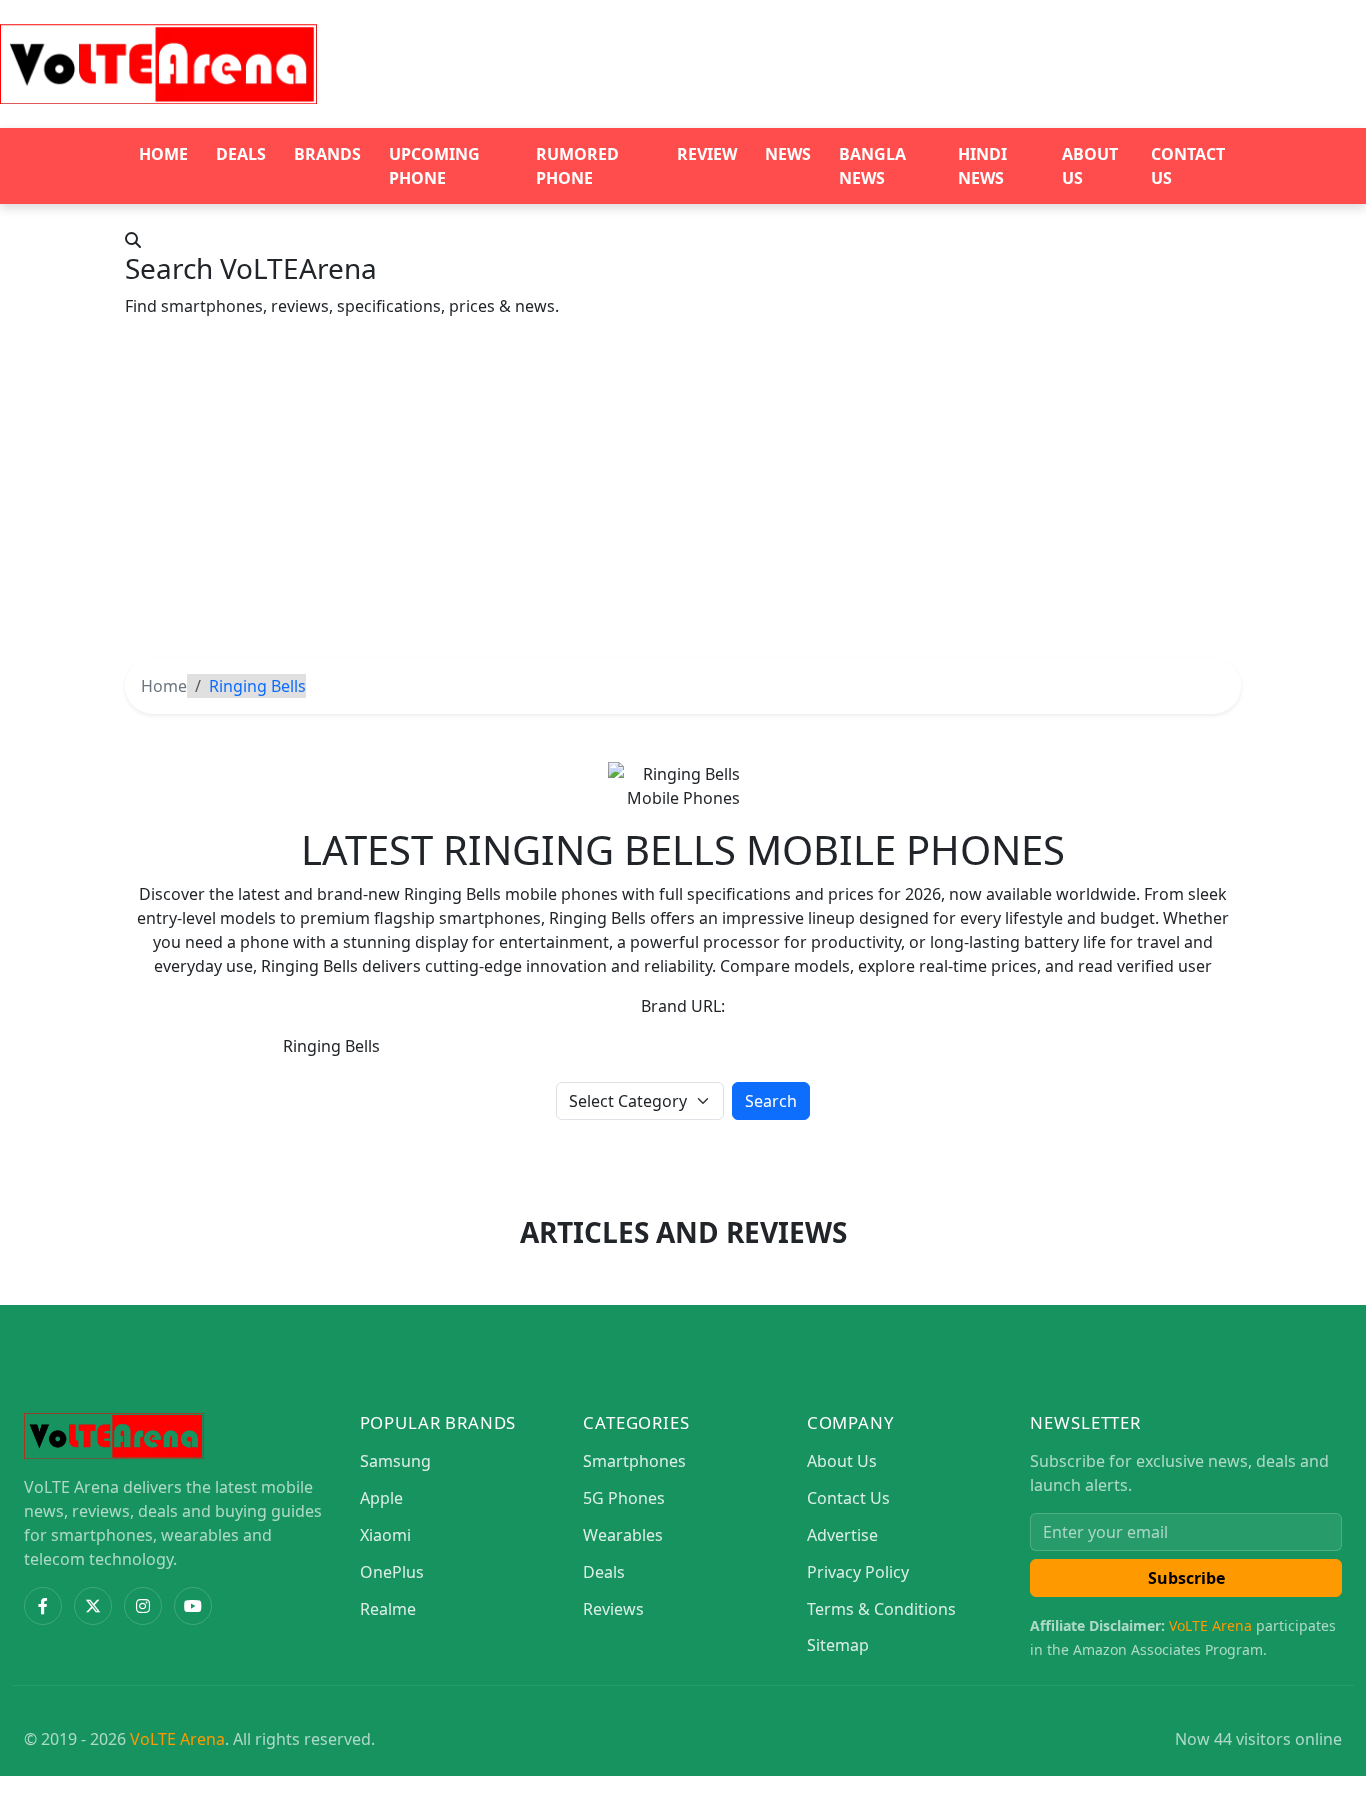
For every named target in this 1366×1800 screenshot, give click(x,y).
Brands (327, 154)
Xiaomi (385, 1535)
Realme (388, 1609)
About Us (1090, 166)
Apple (381, 1498)
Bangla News (872, 166)
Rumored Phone (577, 166)
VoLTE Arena (1210, 1625)
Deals (241, 154)
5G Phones (624, 1498)
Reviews (613, 1609)
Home (163, 154)
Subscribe (1186, 1578)
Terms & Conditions (881, 1609)
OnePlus (392, 1572)
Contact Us (1188, 166)
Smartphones (634, 1461)
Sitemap (838, 1645)
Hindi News (982, 166)
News (788, 154)
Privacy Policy (858, 1572)
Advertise (842, 1535)
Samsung (395, 1461)
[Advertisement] (683, 508)
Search (771, 1101)
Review (707, 154)
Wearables (623, 1535)
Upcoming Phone (434, 166)
